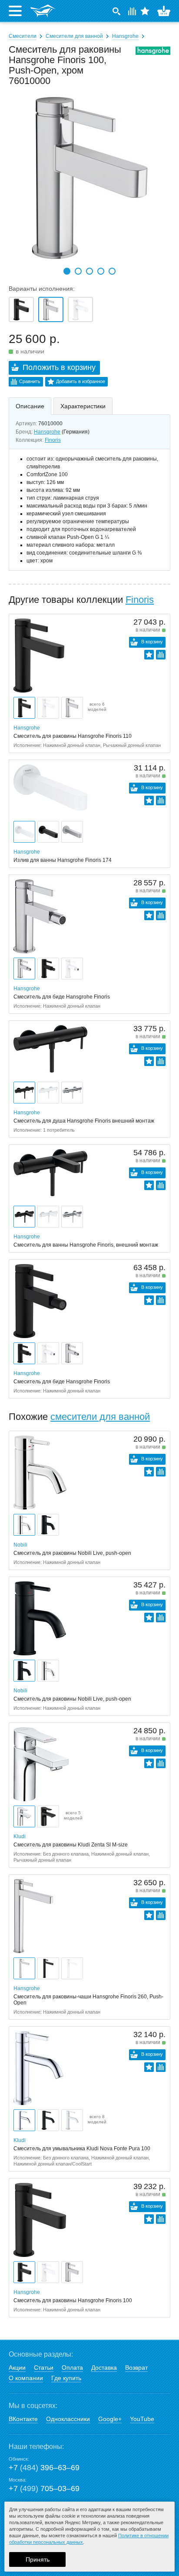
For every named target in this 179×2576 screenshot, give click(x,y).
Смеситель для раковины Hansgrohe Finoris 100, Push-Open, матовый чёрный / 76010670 (21, 309)
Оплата (72, 2367)
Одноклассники (68, 2419)
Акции (17, 2367)
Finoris (53, 440)
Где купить (66, 2378)
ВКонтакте (23, 2419)
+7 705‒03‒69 (44, 2489)
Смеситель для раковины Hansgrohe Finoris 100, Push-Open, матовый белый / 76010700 (80, 309)
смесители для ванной (100, 1417)
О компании (26, 2378)
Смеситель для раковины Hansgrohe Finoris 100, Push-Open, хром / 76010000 (51, 309)
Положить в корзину (59, 367)
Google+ (110, 2419)
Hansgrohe (125, 36)
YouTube (142, 2419)
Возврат (136, 2367)
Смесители (23, 36)
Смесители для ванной (74, 36)
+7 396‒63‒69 (44, 2468)
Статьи (44, 2367)
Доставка (104, 2367)
